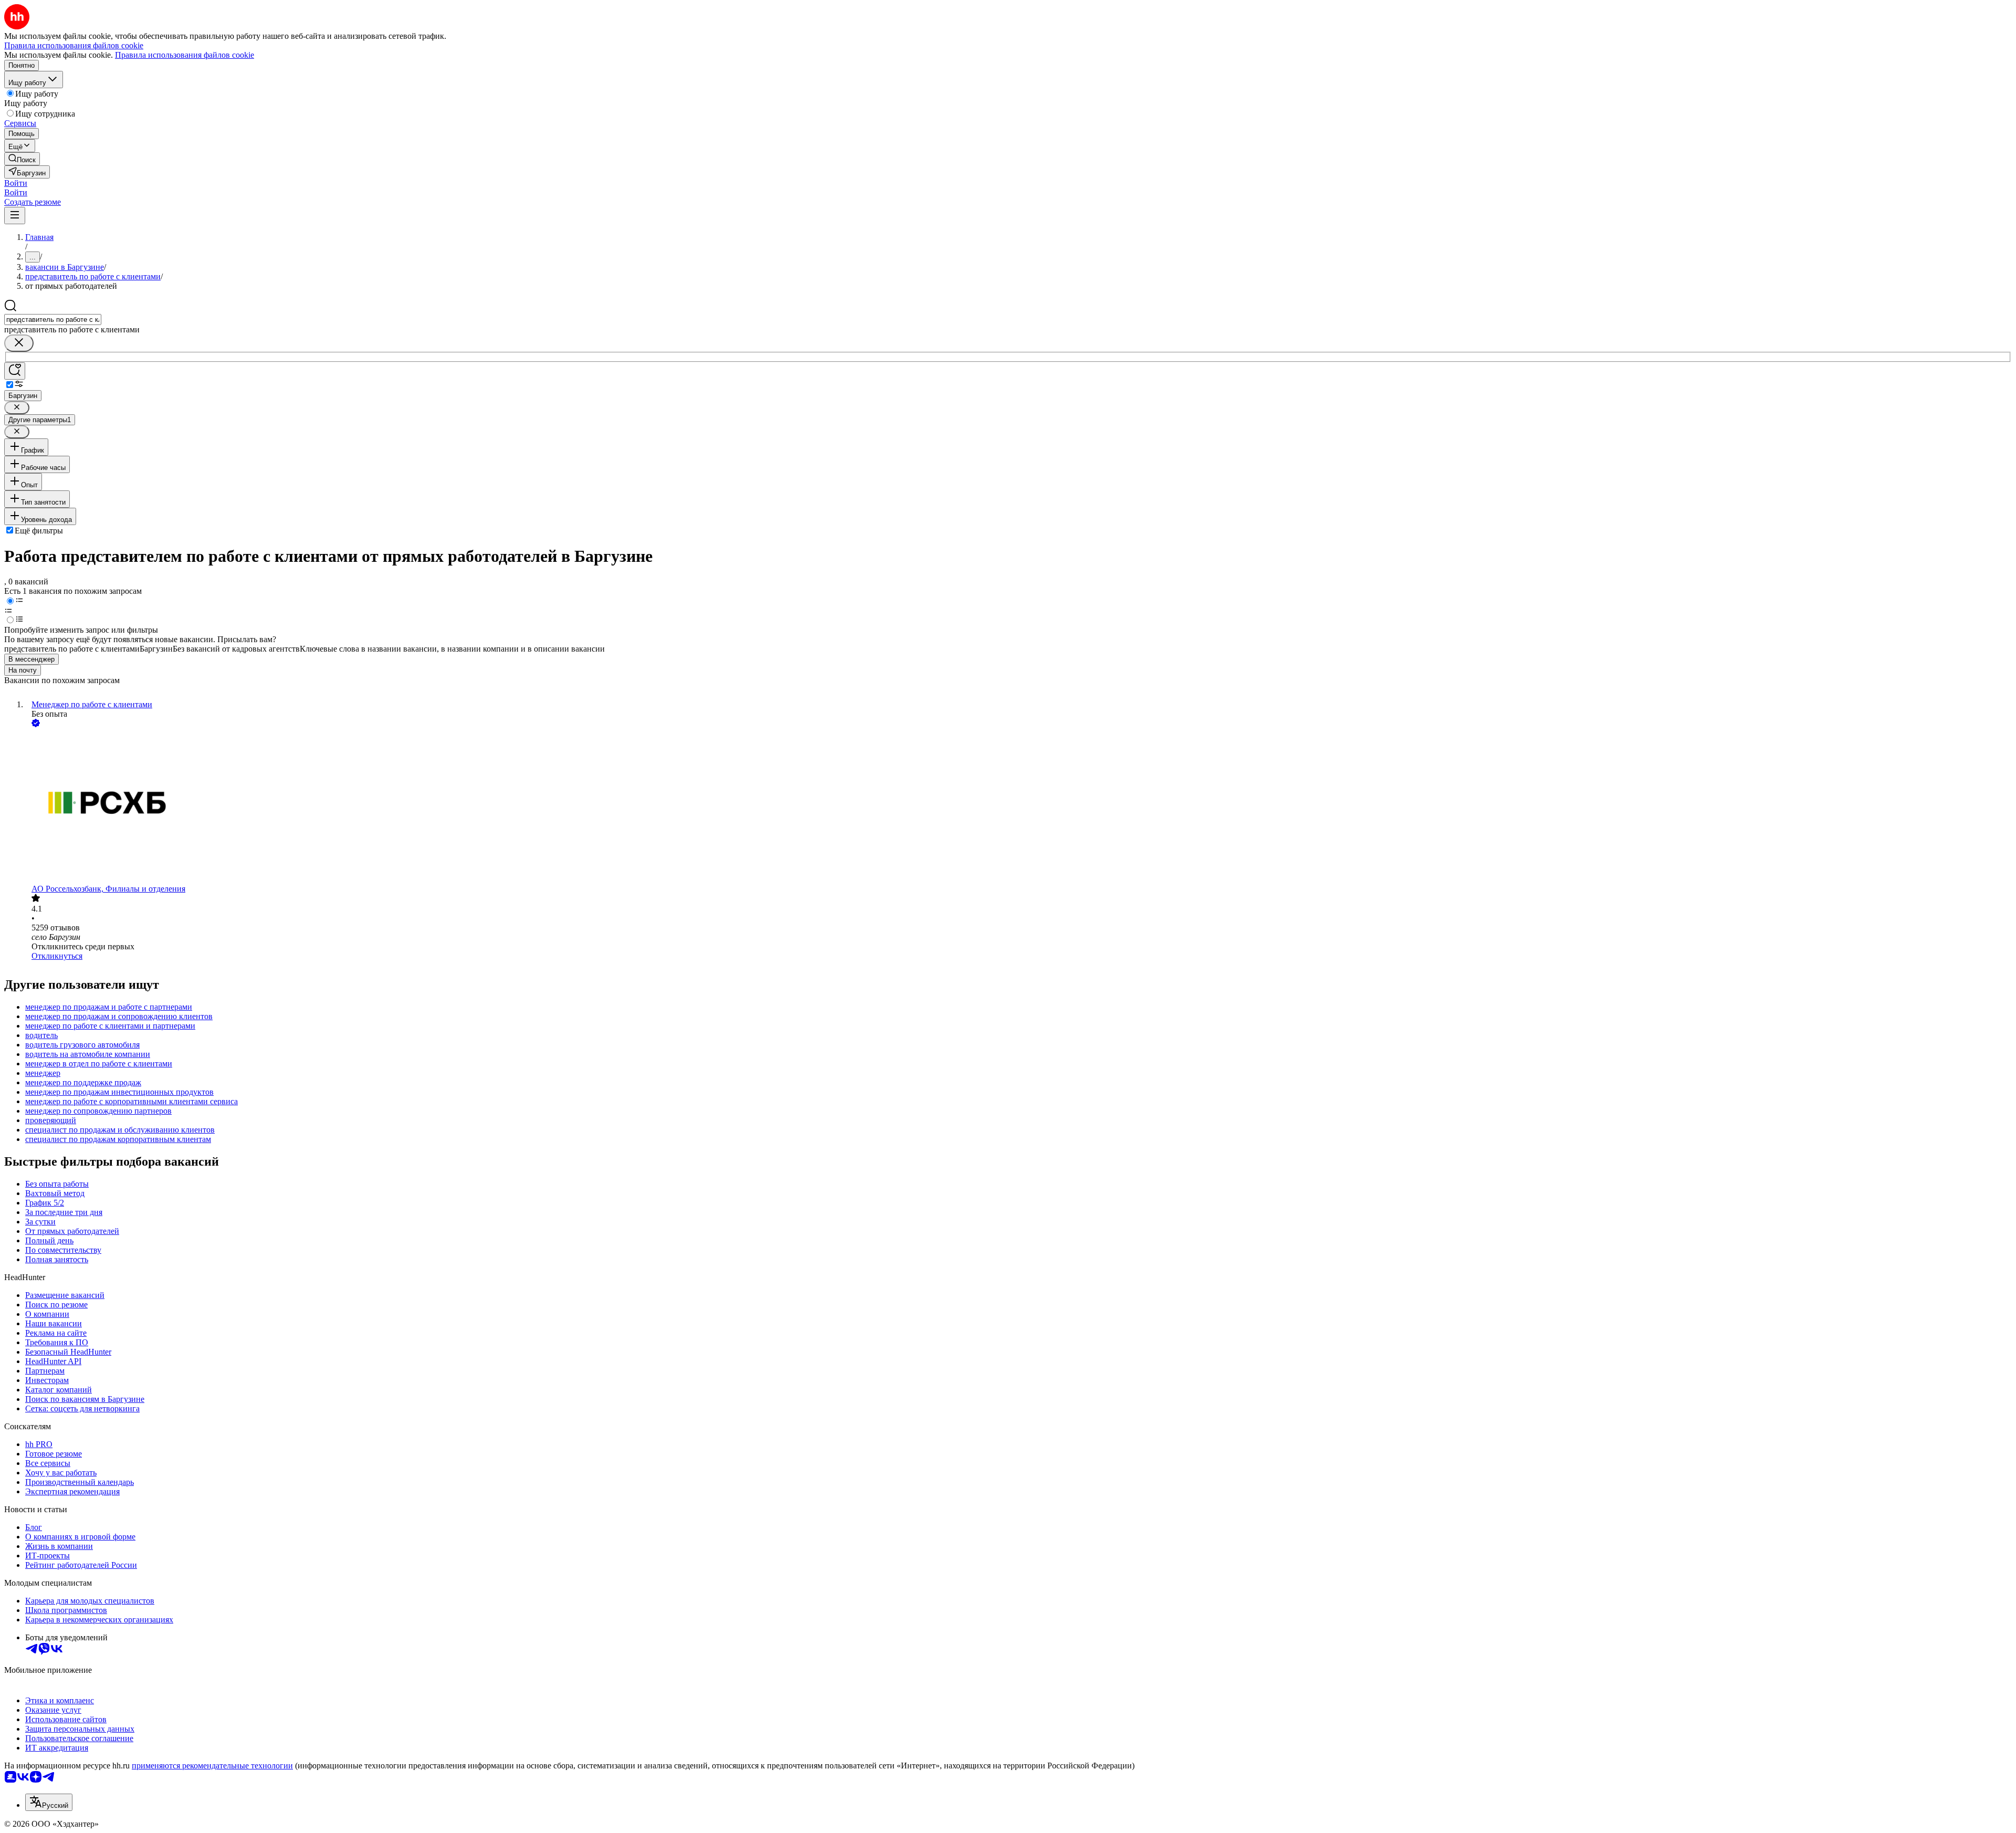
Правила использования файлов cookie (185, 55)
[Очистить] (19, 343)
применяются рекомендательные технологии (212, 1766)
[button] (16, 183)
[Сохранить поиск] (15, 371)
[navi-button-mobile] (15, 216)
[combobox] (53, 320)
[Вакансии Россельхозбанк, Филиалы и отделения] (1018, 807)
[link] (22, 159)
